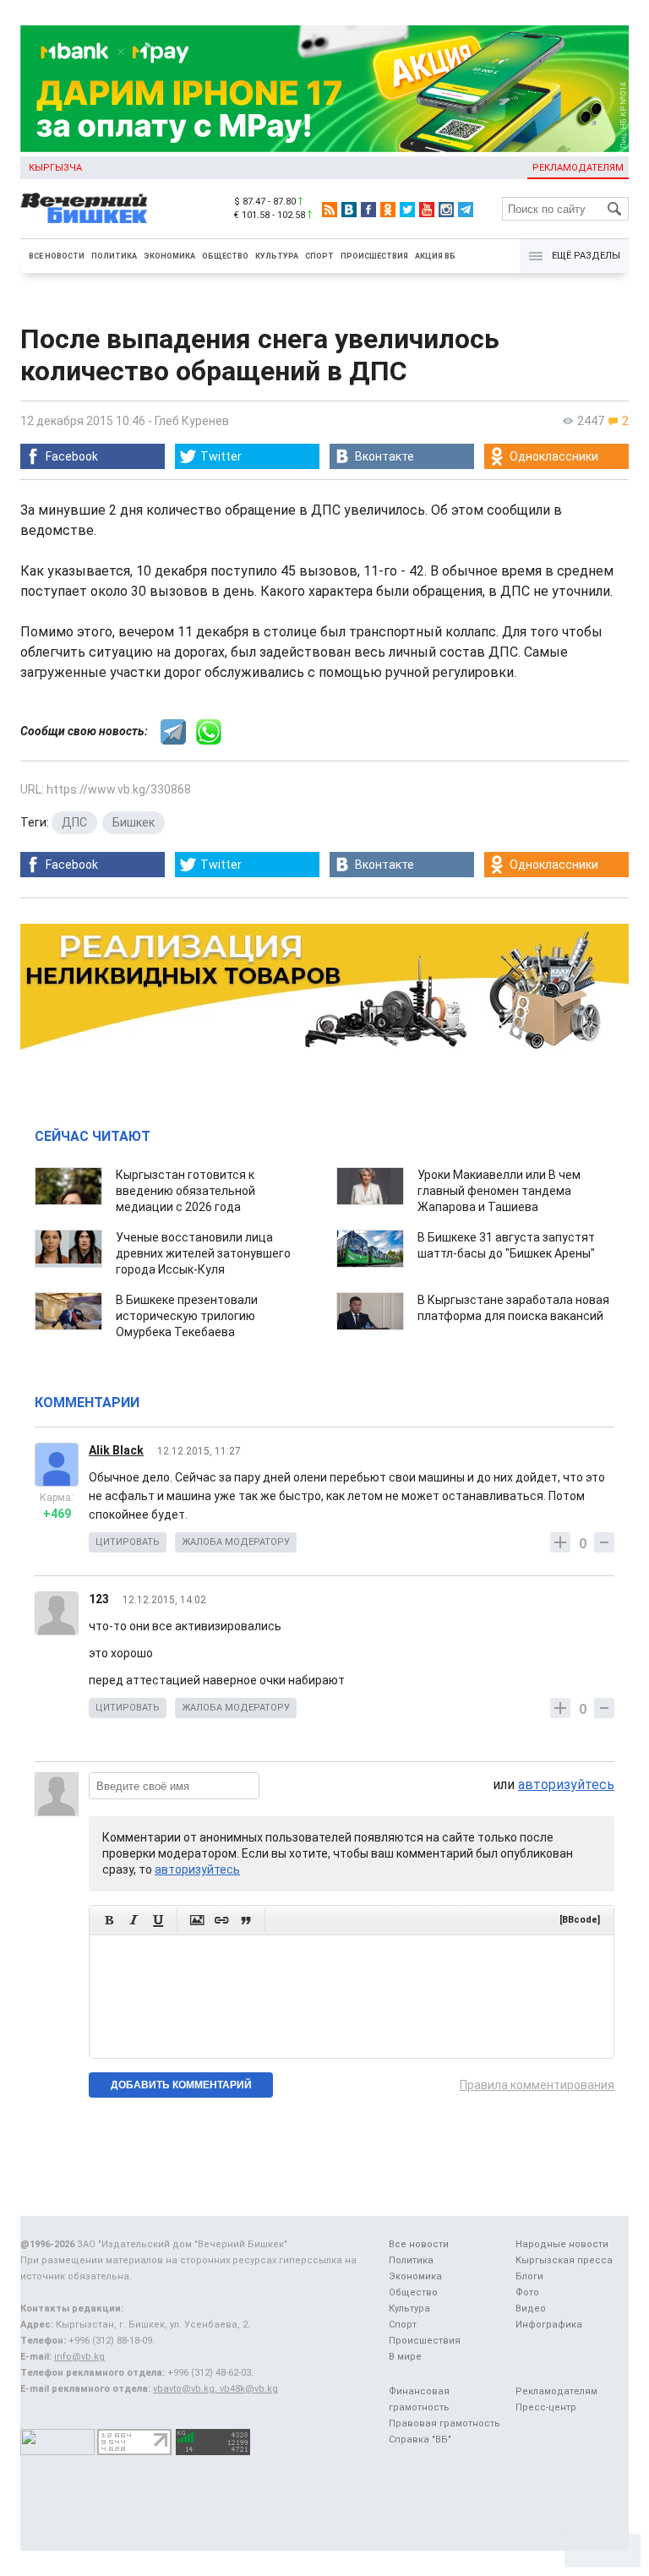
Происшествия (374, 256)
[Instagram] (446, 210)
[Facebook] (368, 210)
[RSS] (330, 210)
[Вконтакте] (349, 210)
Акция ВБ (435, 256)
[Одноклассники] (388, 210)
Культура (277, 256)
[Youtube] (427, 210)
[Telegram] (466, 210)
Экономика (169, 256)
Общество (225, 256)
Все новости (57, 256)
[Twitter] (407, 210)
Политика (114, 256)
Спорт (319, 256)
